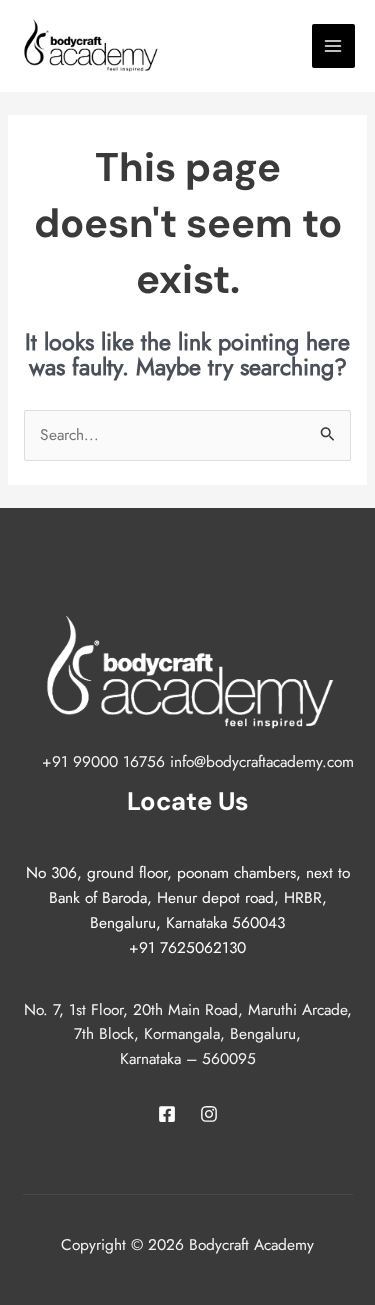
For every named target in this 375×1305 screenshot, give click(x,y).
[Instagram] (209, 1114)
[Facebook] (167, 1114)
